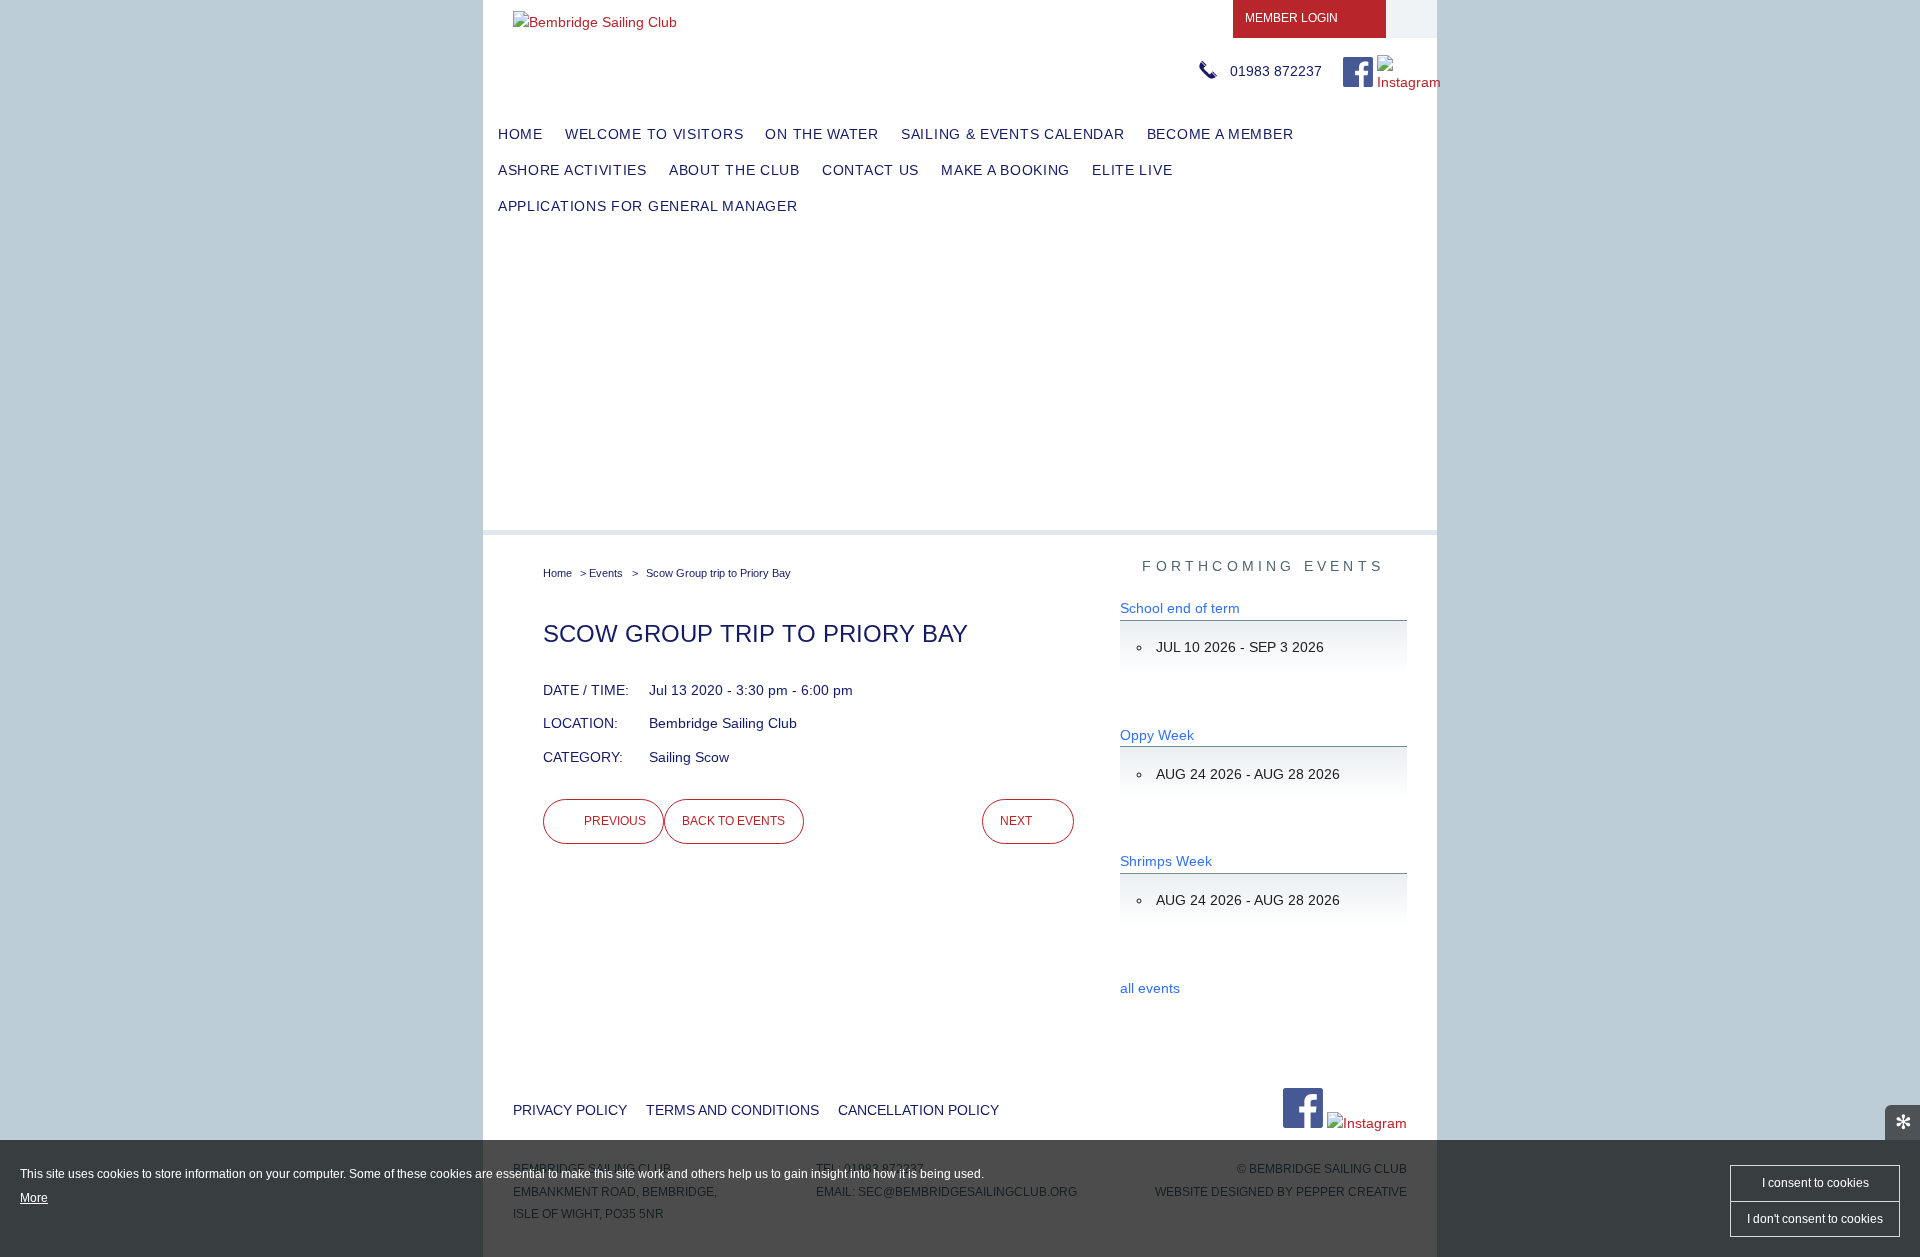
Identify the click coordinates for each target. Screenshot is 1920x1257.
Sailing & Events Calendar (1013, 134)
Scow (712, 757)
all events (1150, 988)
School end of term (1180, 608)
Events (606, 573)
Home (520, 134)
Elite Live (1132, 170)
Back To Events (733, 821)
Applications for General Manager (647, 206)
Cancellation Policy (918, 1110)
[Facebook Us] (1358, 82)
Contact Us (870, 170)
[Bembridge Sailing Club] (595, 22)
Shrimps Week (1166, 861)
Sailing (670, 757)
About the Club (734, 170)
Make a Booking (1005, 170)
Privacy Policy (570, 1110)
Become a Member (1220, 134)
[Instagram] (1409, 82)
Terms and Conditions (732, 1110)
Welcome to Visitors (654, 134)
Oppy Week (1157, 735)
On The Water (821, 134)
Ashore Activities (572, 170)
